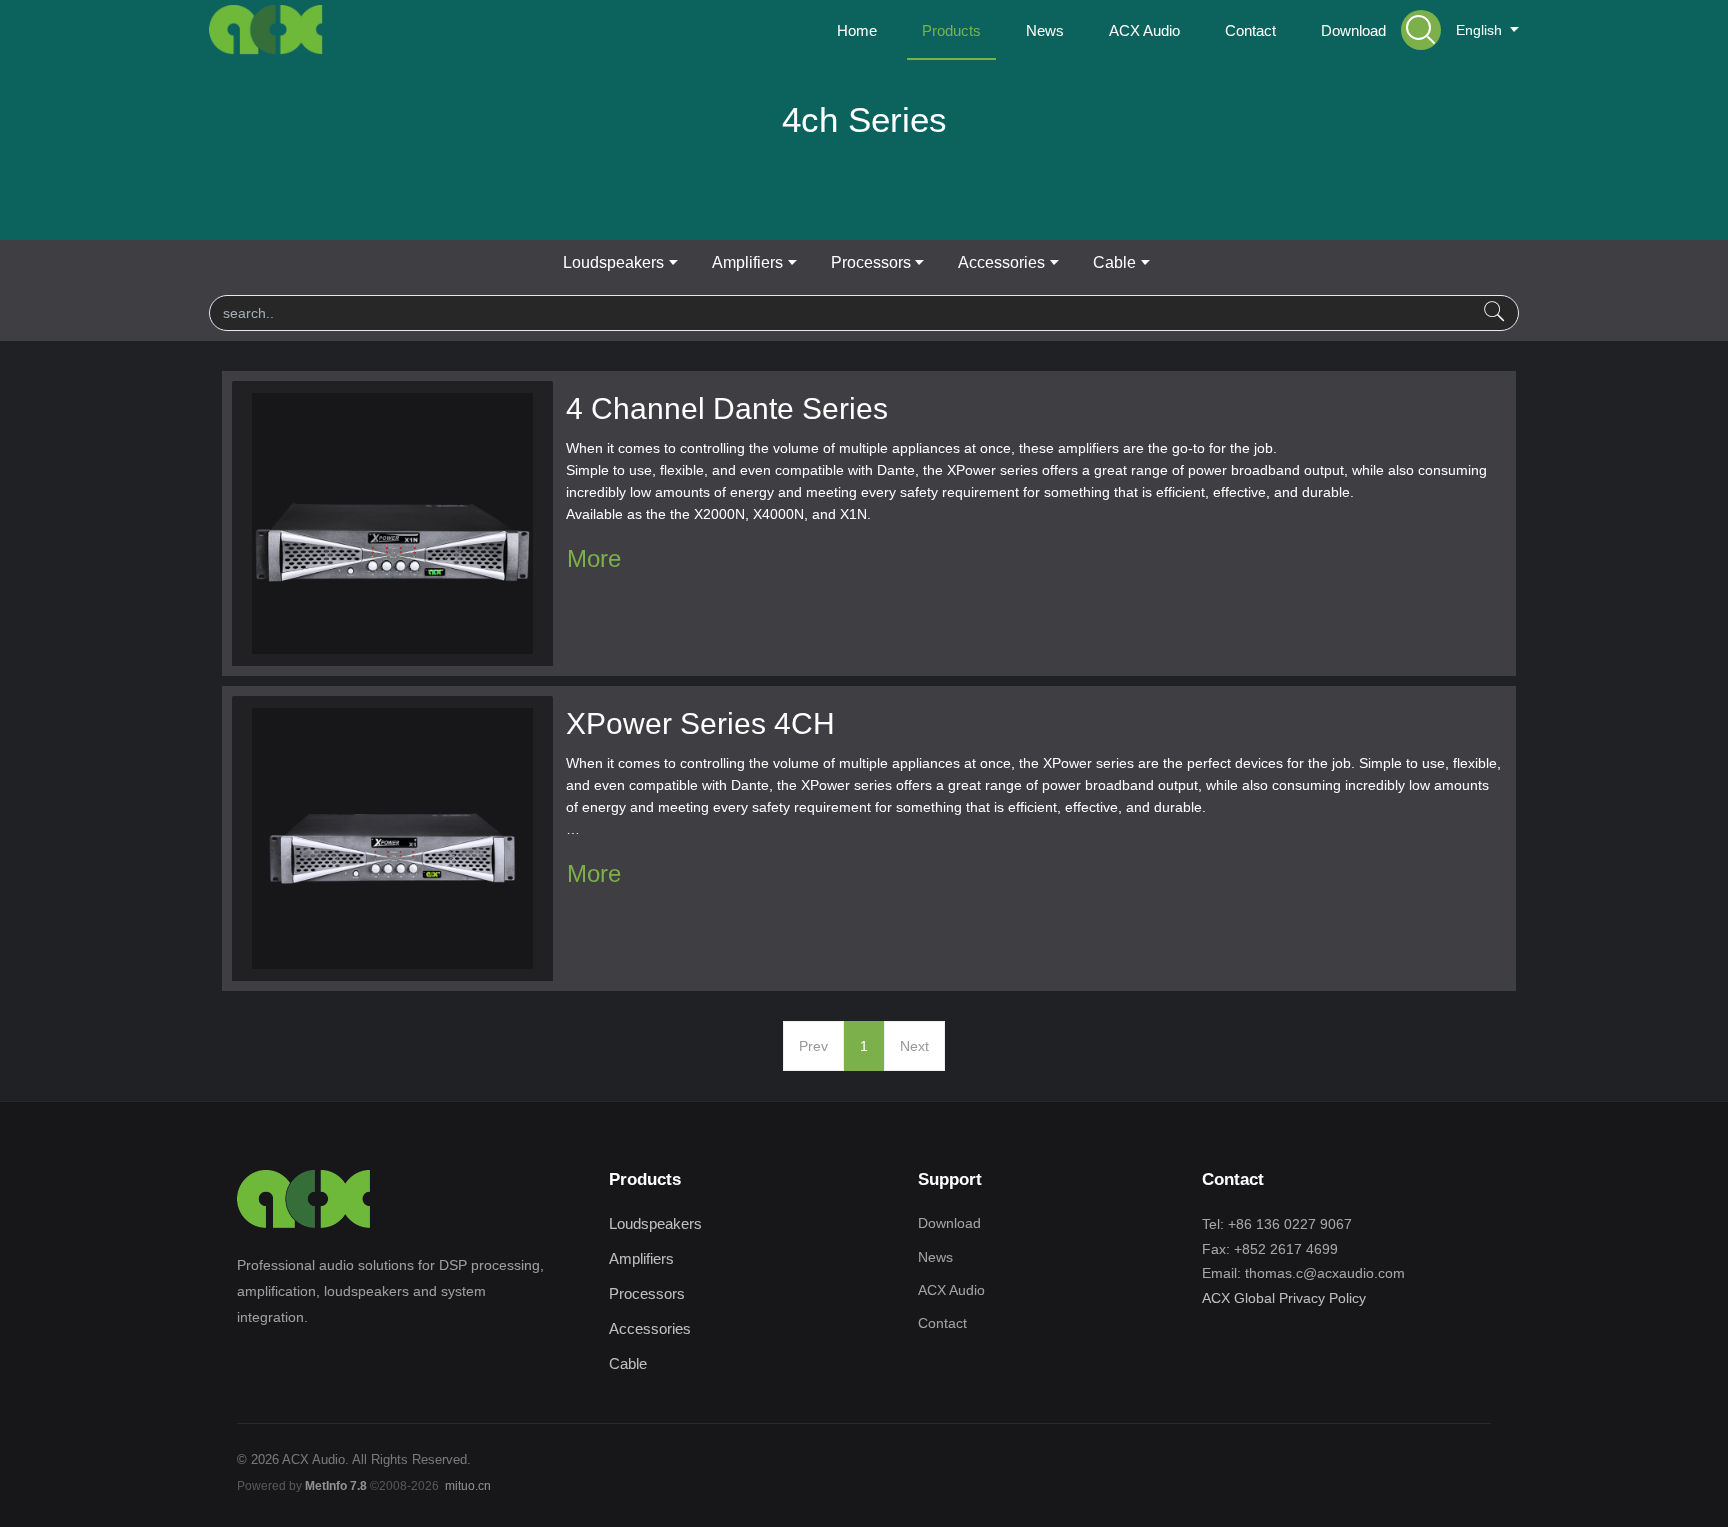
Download (949, 1223)
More (594, 558)
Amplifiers (747, 262)
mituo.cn (468, 1486)
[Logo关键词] (266, 30)
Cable (1114, 262)
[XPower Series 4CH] (392, 837)
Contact (942, 1323)
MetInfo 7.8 (336, 1486)
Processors (871, 262)
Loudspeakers (613, 262)
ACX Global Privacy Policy (1284, 1298)
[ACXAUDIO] (304, 1199)
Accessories (1001, 262)
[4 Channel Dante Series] (392, 522)
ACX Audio (951, 1290)
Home (857, 30)
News (935, 1257)
